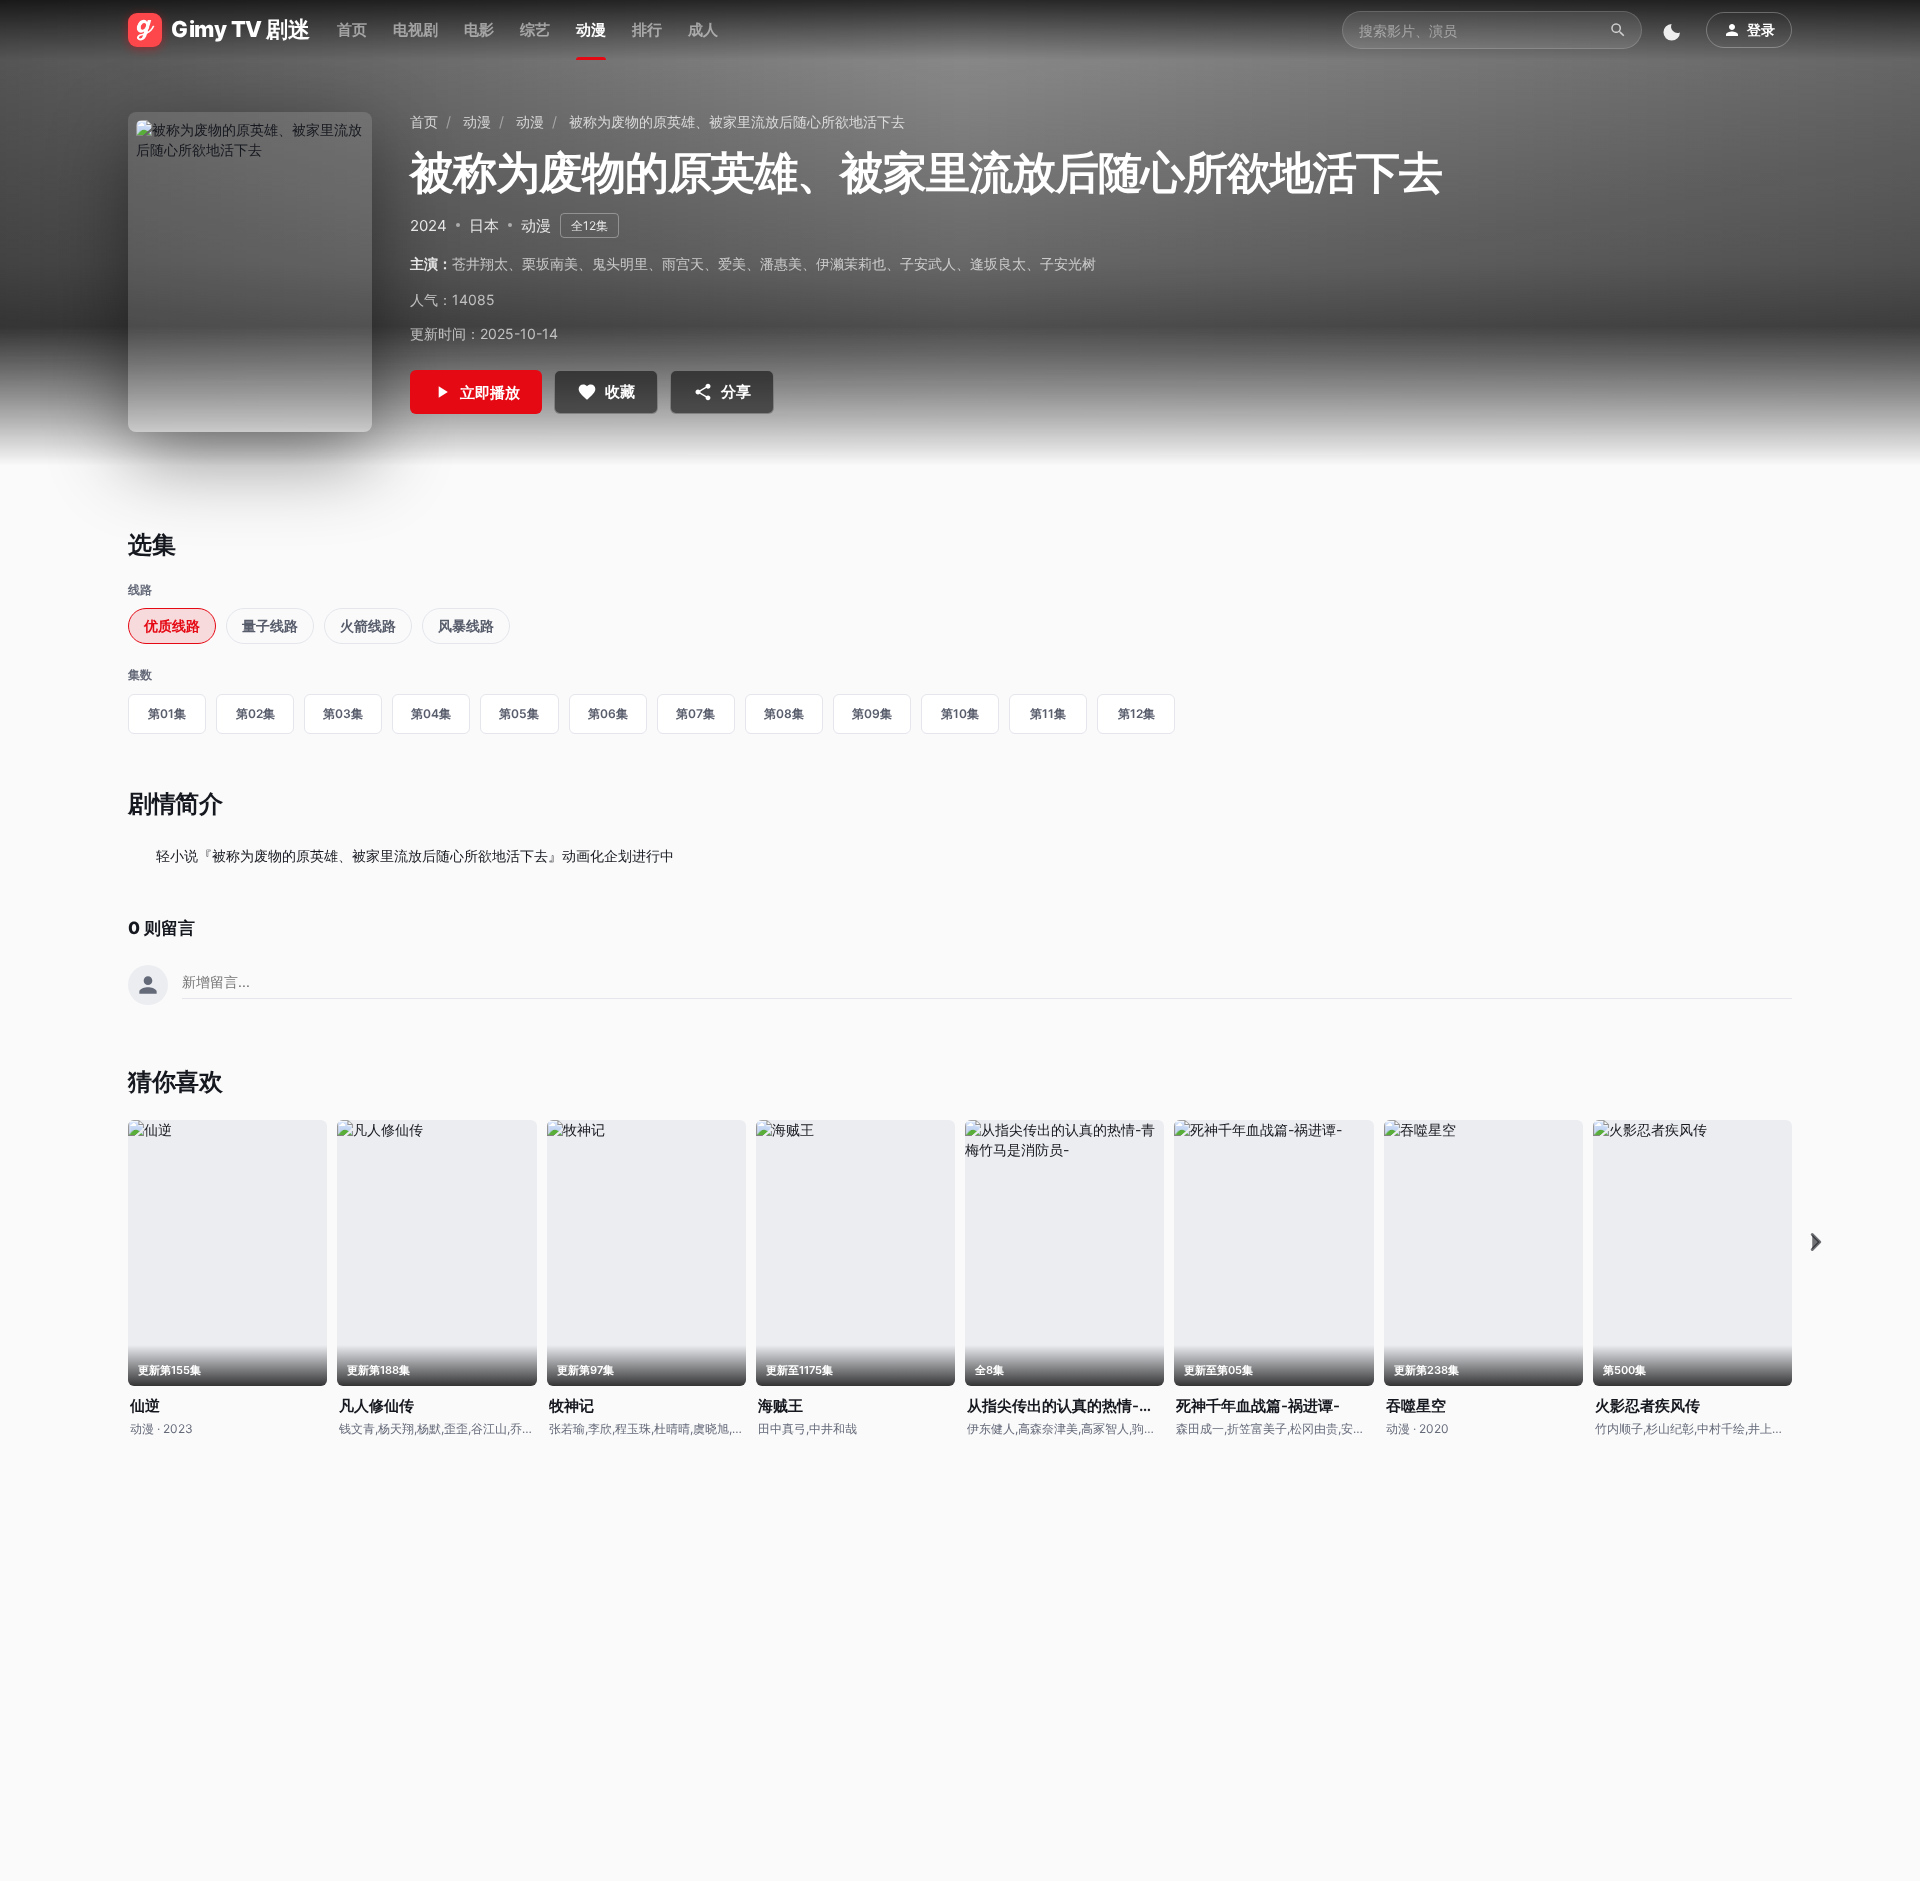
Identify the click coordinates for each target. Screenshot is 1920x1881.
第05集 (519, 713)
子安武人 (928, 263)
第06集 (608, 713)
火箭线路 (368, 625)
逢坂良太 (998, 263)
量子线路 (270, 625)
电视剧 (415, 29)
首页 (352, 29)
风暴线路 (466, 625)
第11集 (1048, 713)
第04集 (431, 713)
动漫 (591, 29)
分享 (736, 391)
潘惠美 (781, 263)
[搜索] (1618, 30)
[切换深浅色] (1674, 30)
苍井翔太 (480, 263)
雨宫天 (683, 263)
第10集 (960, 713)
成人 (703, 29)
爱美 (732, 263)
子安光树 (1068, 263)
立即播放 (490, 392)
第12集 (1136, 713)
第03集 (343, 713)
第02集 (255, 713)
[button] (1816, 1242)
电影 (479, 29)
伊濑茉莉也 (851, 263)
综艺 (535, 29)
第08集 (784, 713)
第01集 (167, 713)
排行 (647, 29)
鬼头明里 (620, 263)
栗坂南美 (550, 263)
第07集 (695, 713)
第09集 (872, 713)
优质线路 (172, 625)
